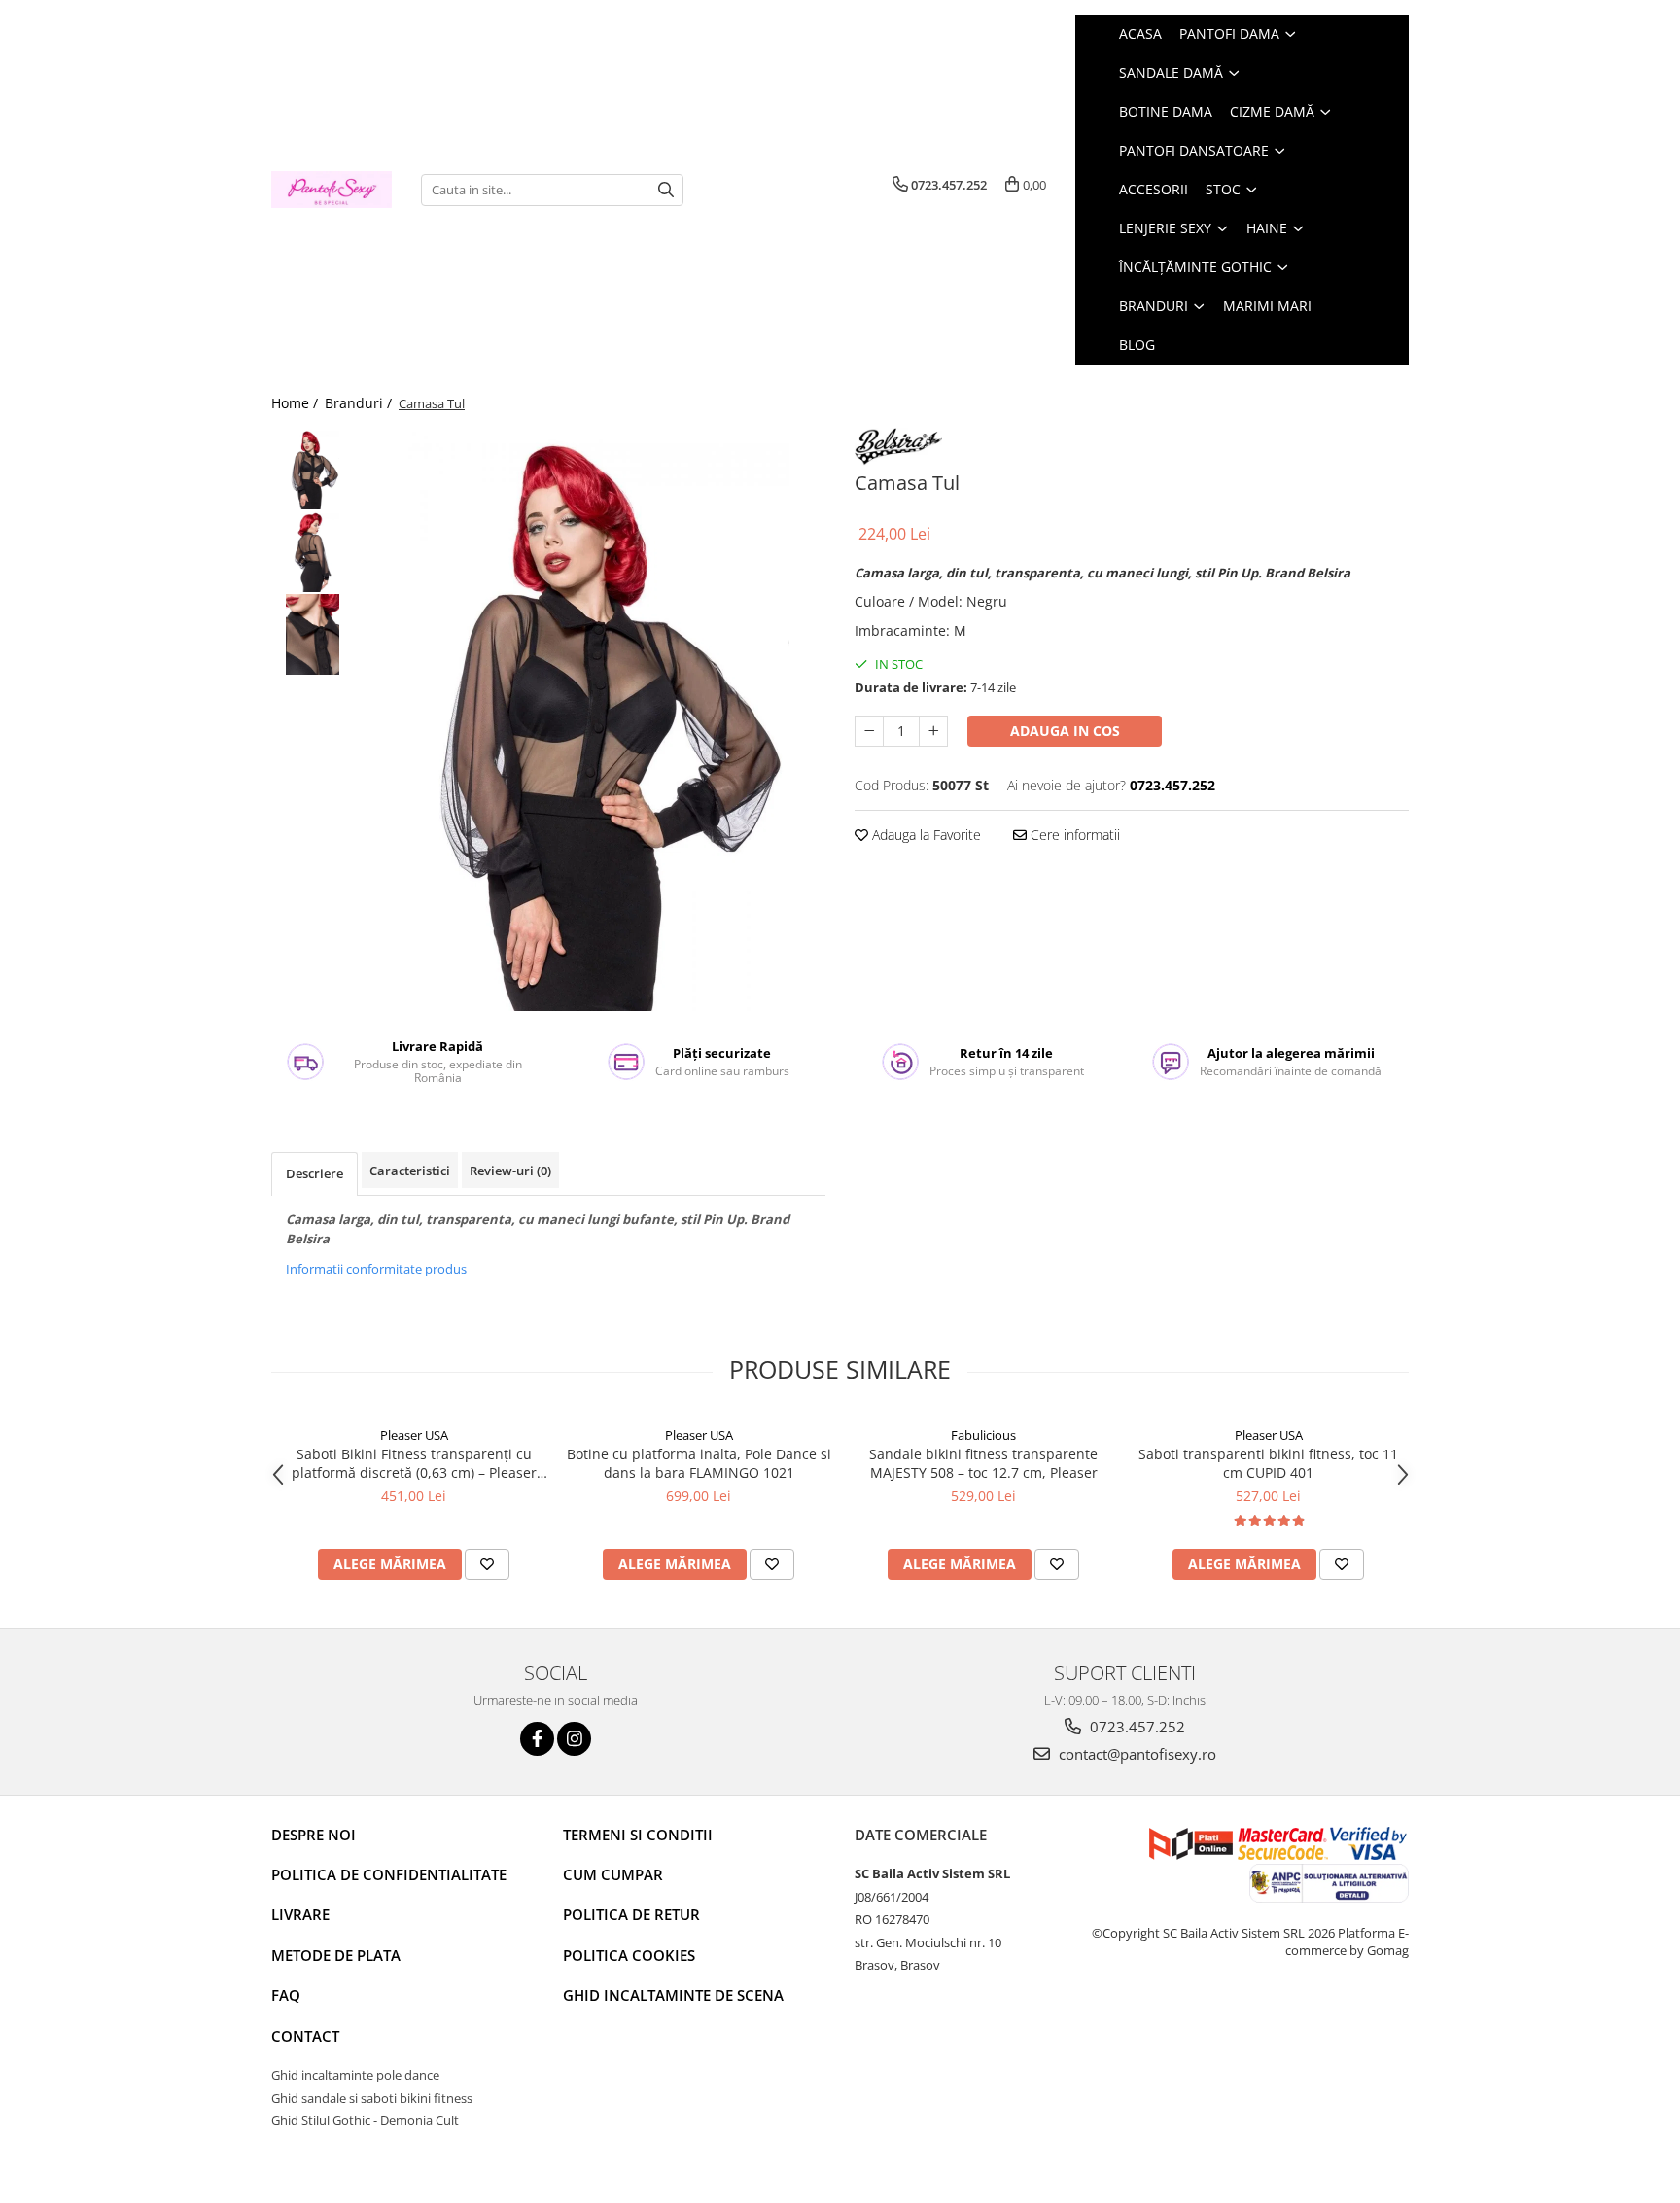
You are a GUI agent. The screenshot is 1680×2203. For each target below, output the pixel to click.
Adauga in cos (1065, 731)
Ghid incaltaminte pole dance (355, 2075)
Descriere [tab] (315, 1173)
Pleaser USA (414, 1435)
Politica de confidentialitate (389, 1874)
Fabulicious (983, 1435)
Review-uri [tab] (510, 1171)
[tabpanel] (595, 719)
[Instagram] (574, 1739)
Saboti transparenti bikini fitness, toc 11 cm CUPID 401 (1268, 1463)
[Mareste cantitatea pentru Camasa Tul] (933, 731)
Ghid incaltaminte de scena (673, 1995)
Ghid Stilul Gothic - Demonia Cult (365, 2120)
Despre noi (314, 1835)
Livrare (300, 1914)
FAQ (286, 1995)
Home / (297, 403)
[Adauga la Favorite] (487, 1564)
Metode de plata (336, 1955)
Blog (1137, 345)
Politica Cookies (629, 1955)
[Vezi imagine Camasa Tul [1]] (313, 552)
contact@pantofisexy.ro (1136, 1754)
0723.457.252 (1136, 1727)
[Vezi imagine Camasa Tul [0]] (313, 469)
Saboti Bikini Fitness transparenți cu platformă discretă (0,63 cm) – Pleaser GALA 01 (414, 1463)
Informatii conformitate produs (376, 1269)
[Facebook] (537, 1739)
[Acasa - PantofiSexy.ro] (332, 190)
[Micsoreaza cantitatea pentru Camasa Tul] (869, 731)
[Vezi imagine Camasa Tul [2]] (313, 634)
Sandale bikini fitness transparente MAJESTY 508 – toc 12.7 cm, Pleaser (983, 1463)
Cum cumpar (613, 1874)
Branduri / (360, 403)
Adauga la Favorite (925, 835)
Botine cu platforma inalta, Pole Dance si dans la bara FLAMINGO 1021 (699, 1463)
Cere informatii (1073, 835)
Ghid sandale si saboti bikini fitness (372, 2098)
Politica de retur (631, 1914)
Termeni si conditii (638, 1835)
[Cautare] (666, 190)
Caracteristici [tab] (410, 1171)
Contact (305, 2036)
